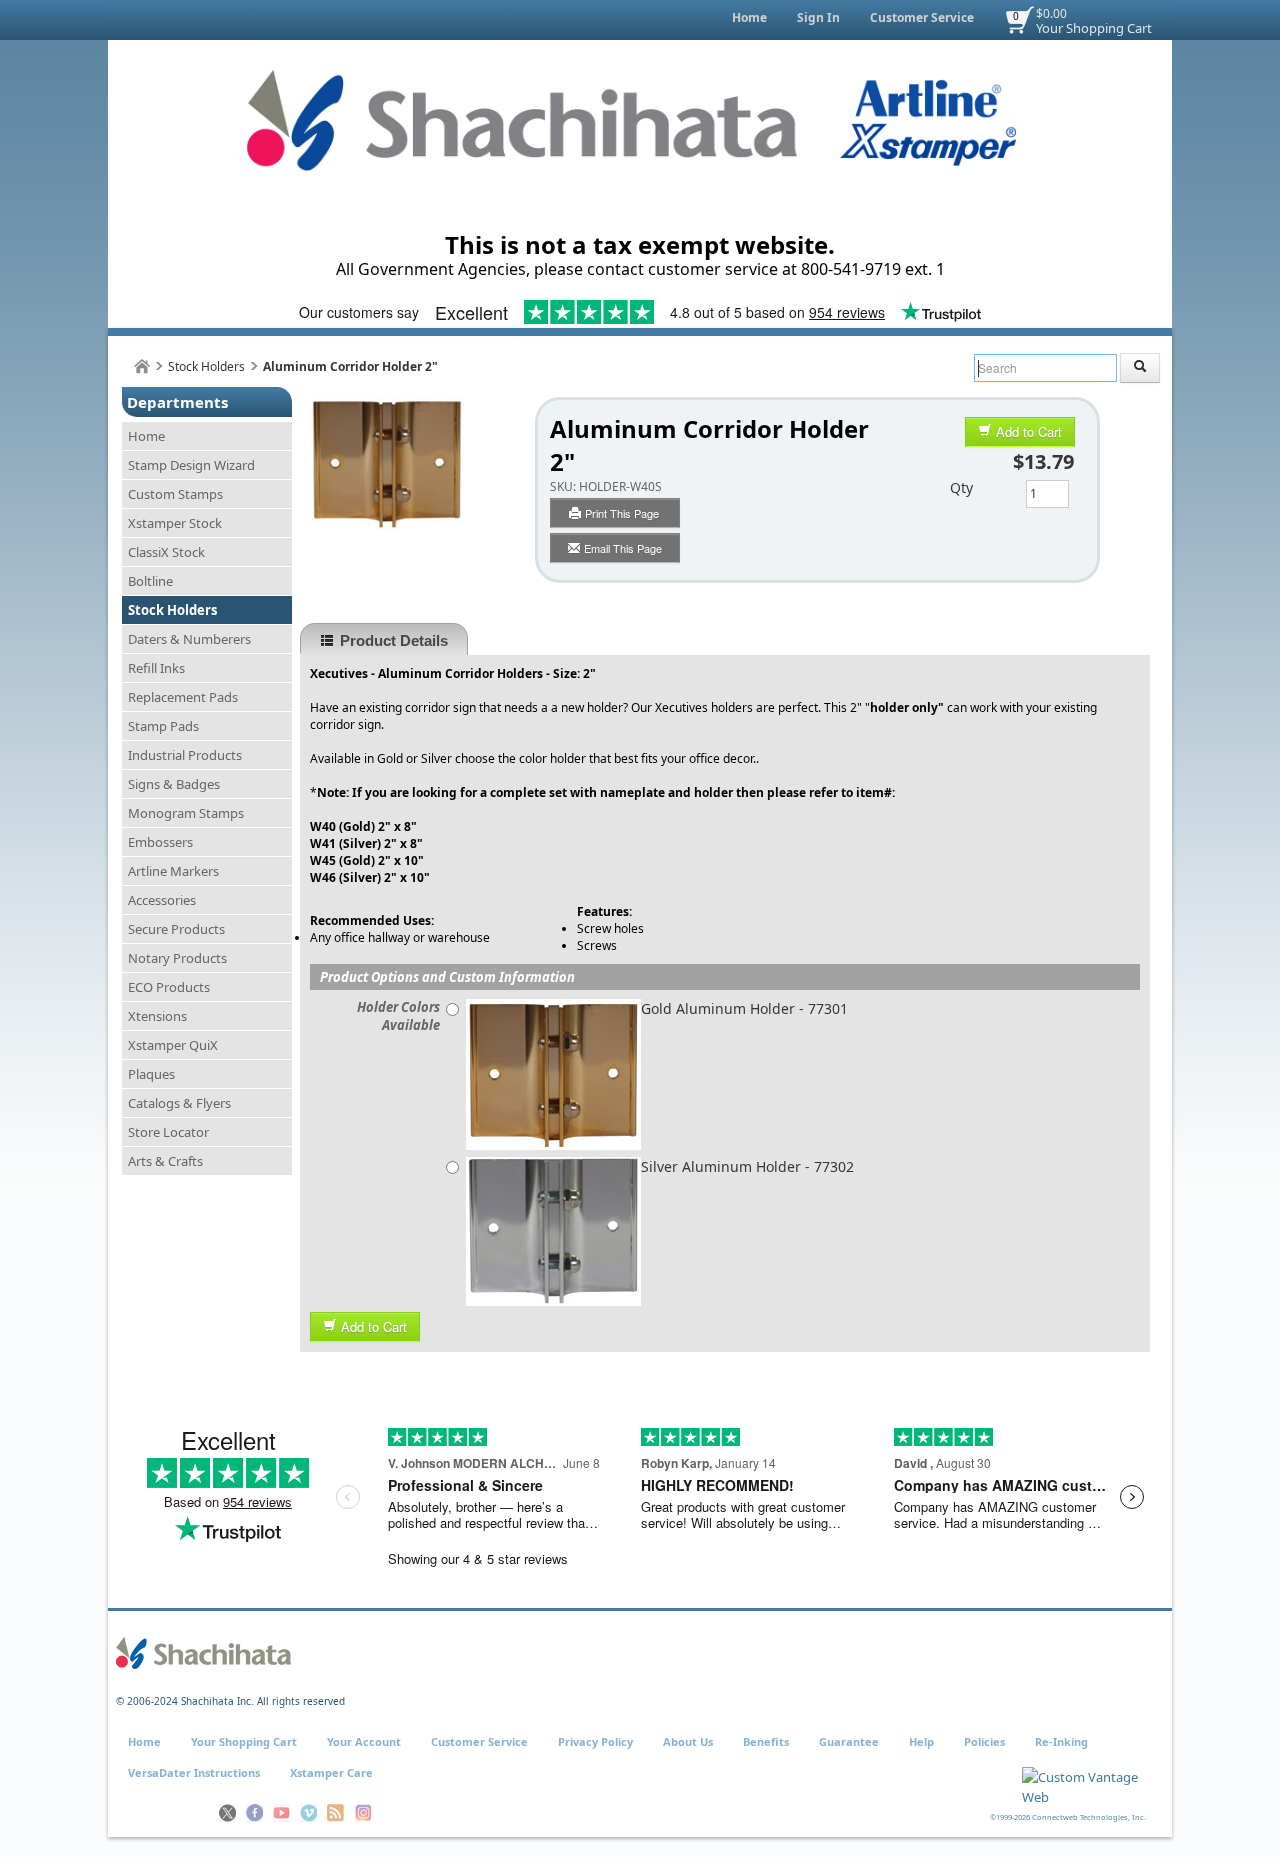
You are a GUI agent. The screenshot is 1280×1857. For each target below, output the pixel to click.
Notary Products (177, 958)
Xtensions (157, 1016)
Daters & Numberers (189, 639)
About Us (688, 1741)
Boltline (150, 581)
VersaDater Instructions (194, 1772)
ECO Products (169, 987)
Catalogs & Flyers (179, 1103)
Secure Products (176, 929)
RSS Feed (335, 1813)
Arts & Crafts (165, 1161)
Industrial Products (185, 755)
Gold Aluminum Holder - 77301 (744, 1008)
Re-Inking (1061, 1741)
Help (921, 1741)
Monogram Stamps (186, 813)
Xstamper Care (331, 1772)
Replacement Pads (183, 697)
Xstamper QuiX (173, 1045)
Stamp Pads (163, 726)
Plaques (151, 1074)
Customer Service (922, 17)
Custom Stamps (175, 494)
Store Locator (168, 1132)
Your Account (364, 1741)
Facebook (254, 1813)
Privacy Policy (595, 1741)
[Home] (142, 366)
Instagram (362, 1813)
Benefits (766, 1741)
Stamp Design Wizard (191, 465)
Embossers (160, 842)
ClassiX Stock (166, 552)
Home (749, 17)
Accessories (162, 900)
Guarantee (849, 1741)
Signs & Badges (174, 784)
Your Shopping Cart (1094, 28)
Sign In (818, 17)
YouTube (281, 1813)
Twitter (227, 1813)
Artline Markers (173, 871)
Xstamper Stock (175, 523)
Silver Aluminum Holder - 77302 (747, 1166)
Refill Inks (156, 668)
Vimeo (308, 1813)
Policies (984, 1741)
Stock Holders (206, 366)
